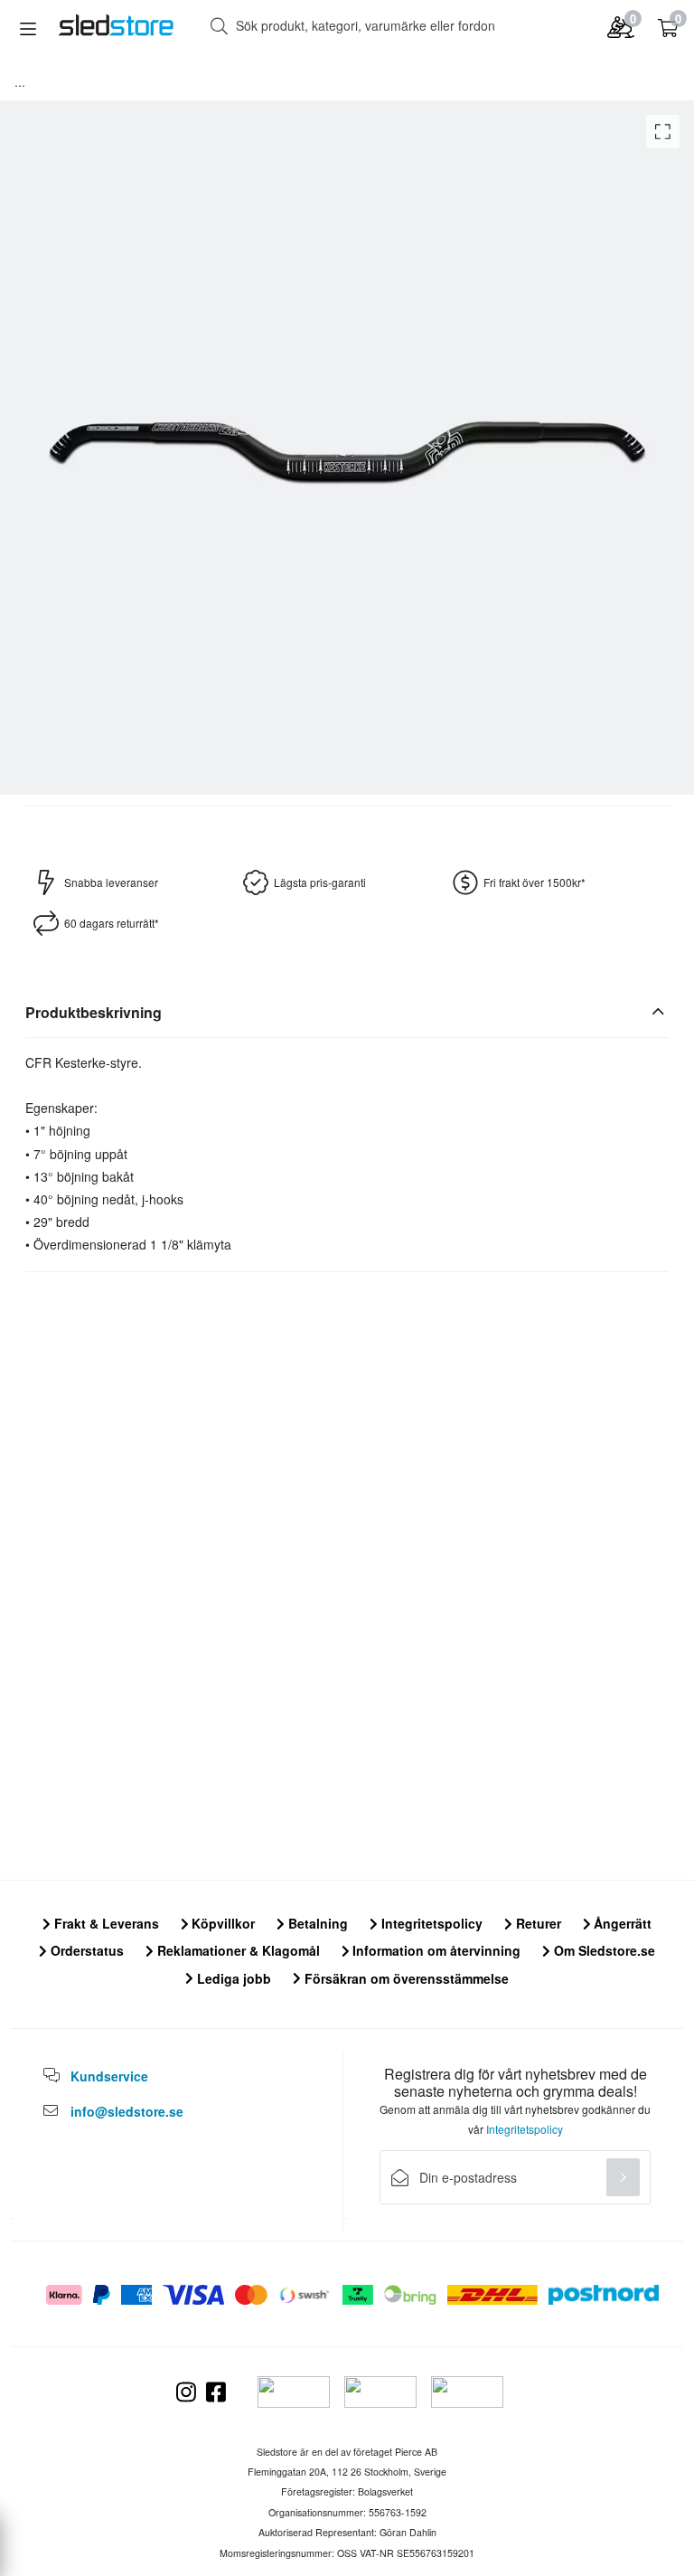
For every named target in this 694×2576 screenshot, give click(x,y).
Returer (537, 1923)
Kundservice (109, 2076)
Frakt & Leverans (105, 1923)
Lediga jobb (232, 1978)
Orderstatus (85, 1950)
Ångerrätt (621, 1923)
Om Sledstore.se (603, 1950)
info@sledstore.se (127, 2111)
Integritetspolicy (430, 1923)
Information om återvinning (435, 1950)
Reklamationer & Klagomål (237, 1950)
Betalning (316, 1923)
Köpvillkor (221, 1923)
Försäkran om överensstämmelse (405, 1978)
